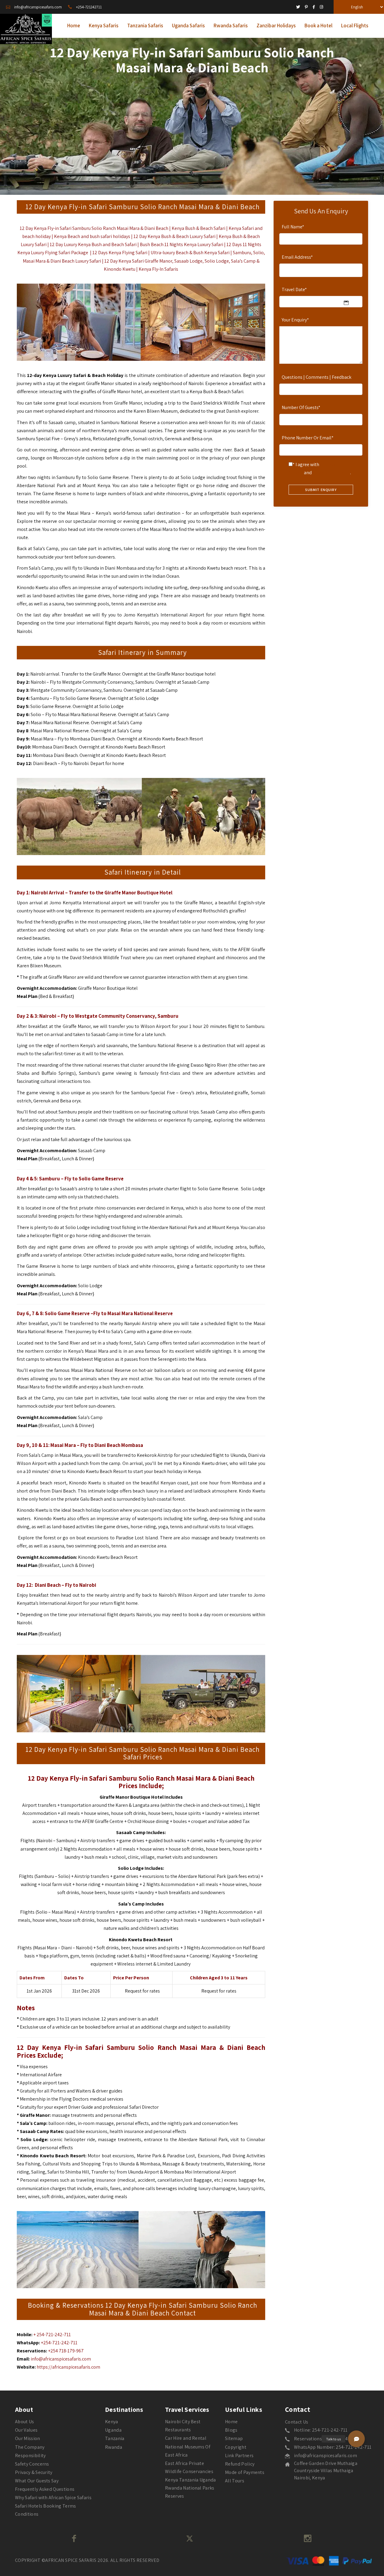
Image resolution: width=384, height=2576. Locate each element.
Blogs (231, 2430)
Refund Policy (240, 2464)
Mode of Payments (245, 2472)
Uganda (113, 2430)
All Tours (235, 2481)
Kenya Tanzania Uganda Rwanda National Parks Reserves (190, 2488)
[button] (356, 2439)
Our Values (26, 2430)
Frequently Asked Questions (45, 2489)
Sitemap (234, 2438)
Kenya (112, 2422)
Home (231, 2422)
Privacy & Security (34, 2472)
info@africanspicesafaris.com (61, 2359)
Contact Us (297, 2422)
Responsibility (30, 2455)
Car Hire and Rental (186, 2438)
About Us (25, 2422)
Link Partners (239, 2455)
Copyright (236, 2447)
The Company (30, 2447)
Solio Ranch (104, 228)
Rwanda (114, 2447)
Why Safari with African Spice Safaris (53, 2498)
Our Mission (28, 2438)
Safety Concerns (32, 2464)
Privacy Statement (331, 473)
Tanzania (115, 2438)
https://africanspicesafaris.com (68, 2367)
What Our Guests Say (37, 2481)
